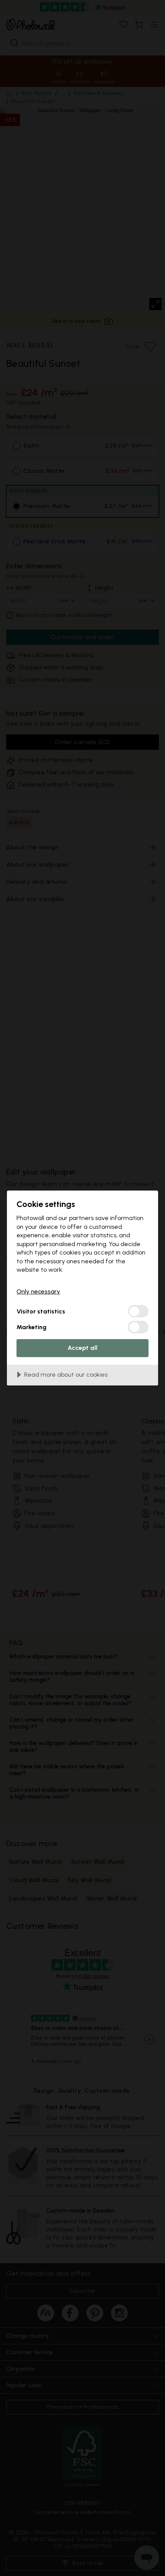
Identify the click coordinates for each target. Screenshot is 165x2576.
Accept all (82, 1348)
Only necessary (38, 1291)
